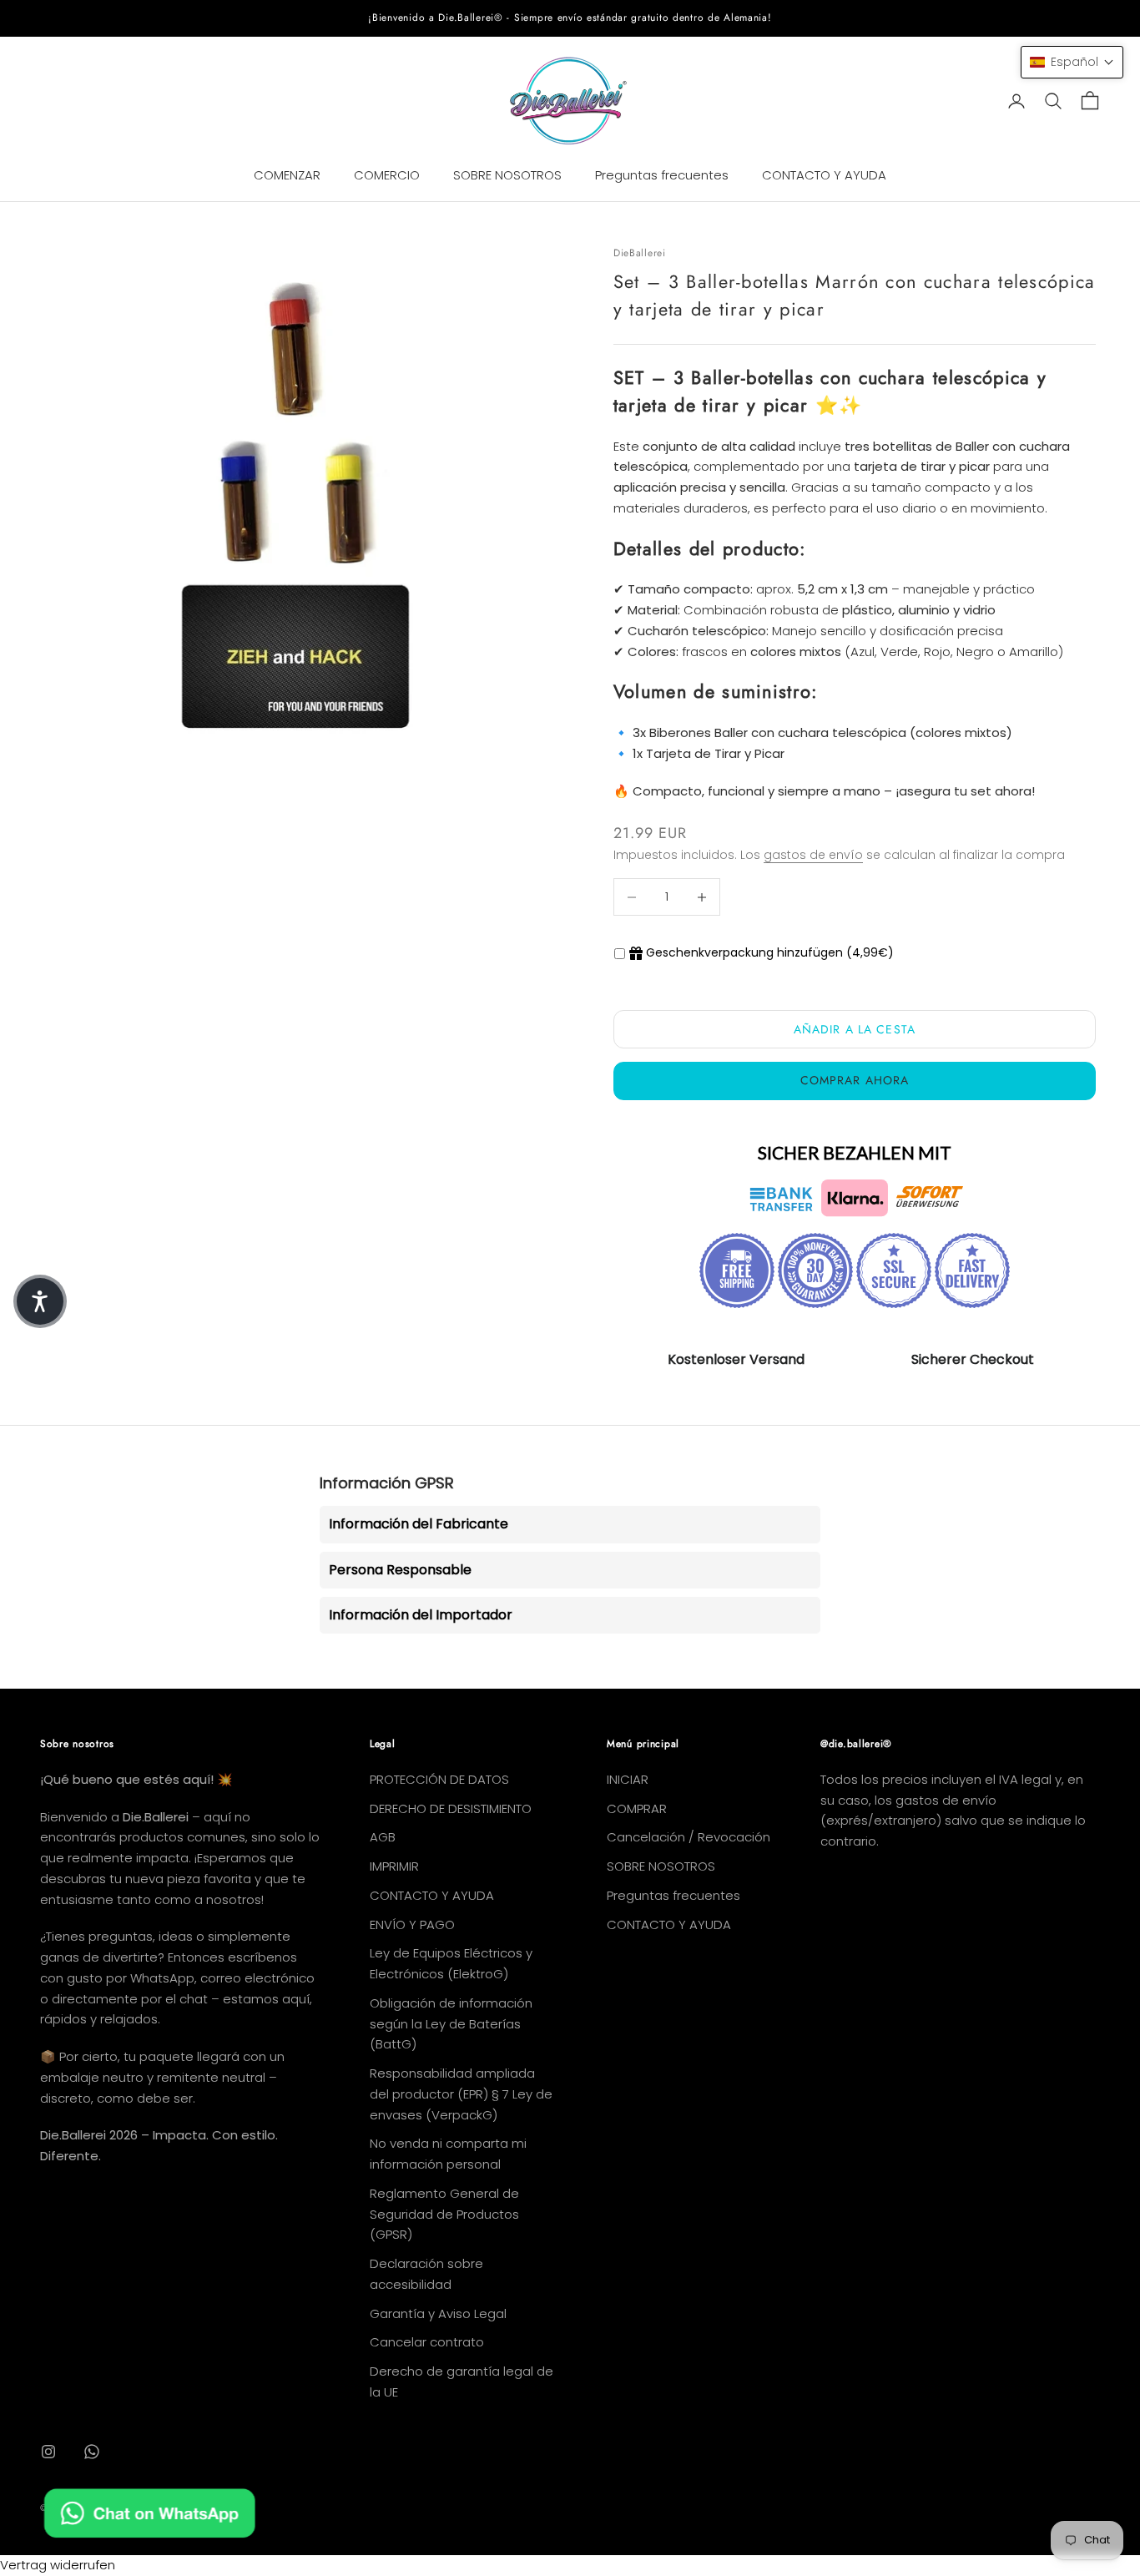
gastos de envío (813, 855)
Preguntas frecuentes (662, 175)
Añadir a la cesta (855, 1029)
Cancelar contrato (427, 2342)
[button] (1072, 62)
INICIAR (628, 1779)
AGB (383, 1837)
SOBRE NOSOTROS (507, 175)
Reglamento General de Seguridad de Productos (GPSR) (444, 2214)
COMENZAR (287, 175)
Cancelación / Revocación (689, 1837)
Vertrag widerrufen (58, 2565)
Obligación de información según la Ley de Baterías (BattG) (451, 2024)
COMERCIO (387, 175)
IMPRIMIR (394, 1866)
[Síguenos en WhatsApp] (92, 2452)
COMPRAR (637, 1808)
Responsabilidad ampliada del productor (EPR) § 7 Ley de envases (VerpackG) (461, 2094)
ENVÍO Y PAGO (412, 1924)
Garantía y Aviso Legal (438, 2313)
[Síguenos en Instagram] (48, 2452)
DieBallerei (640, 253)
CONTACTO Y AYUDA (824, 175)
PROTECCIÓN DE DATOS (439, 1779)
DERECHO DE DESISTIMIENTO (451, 1808)
